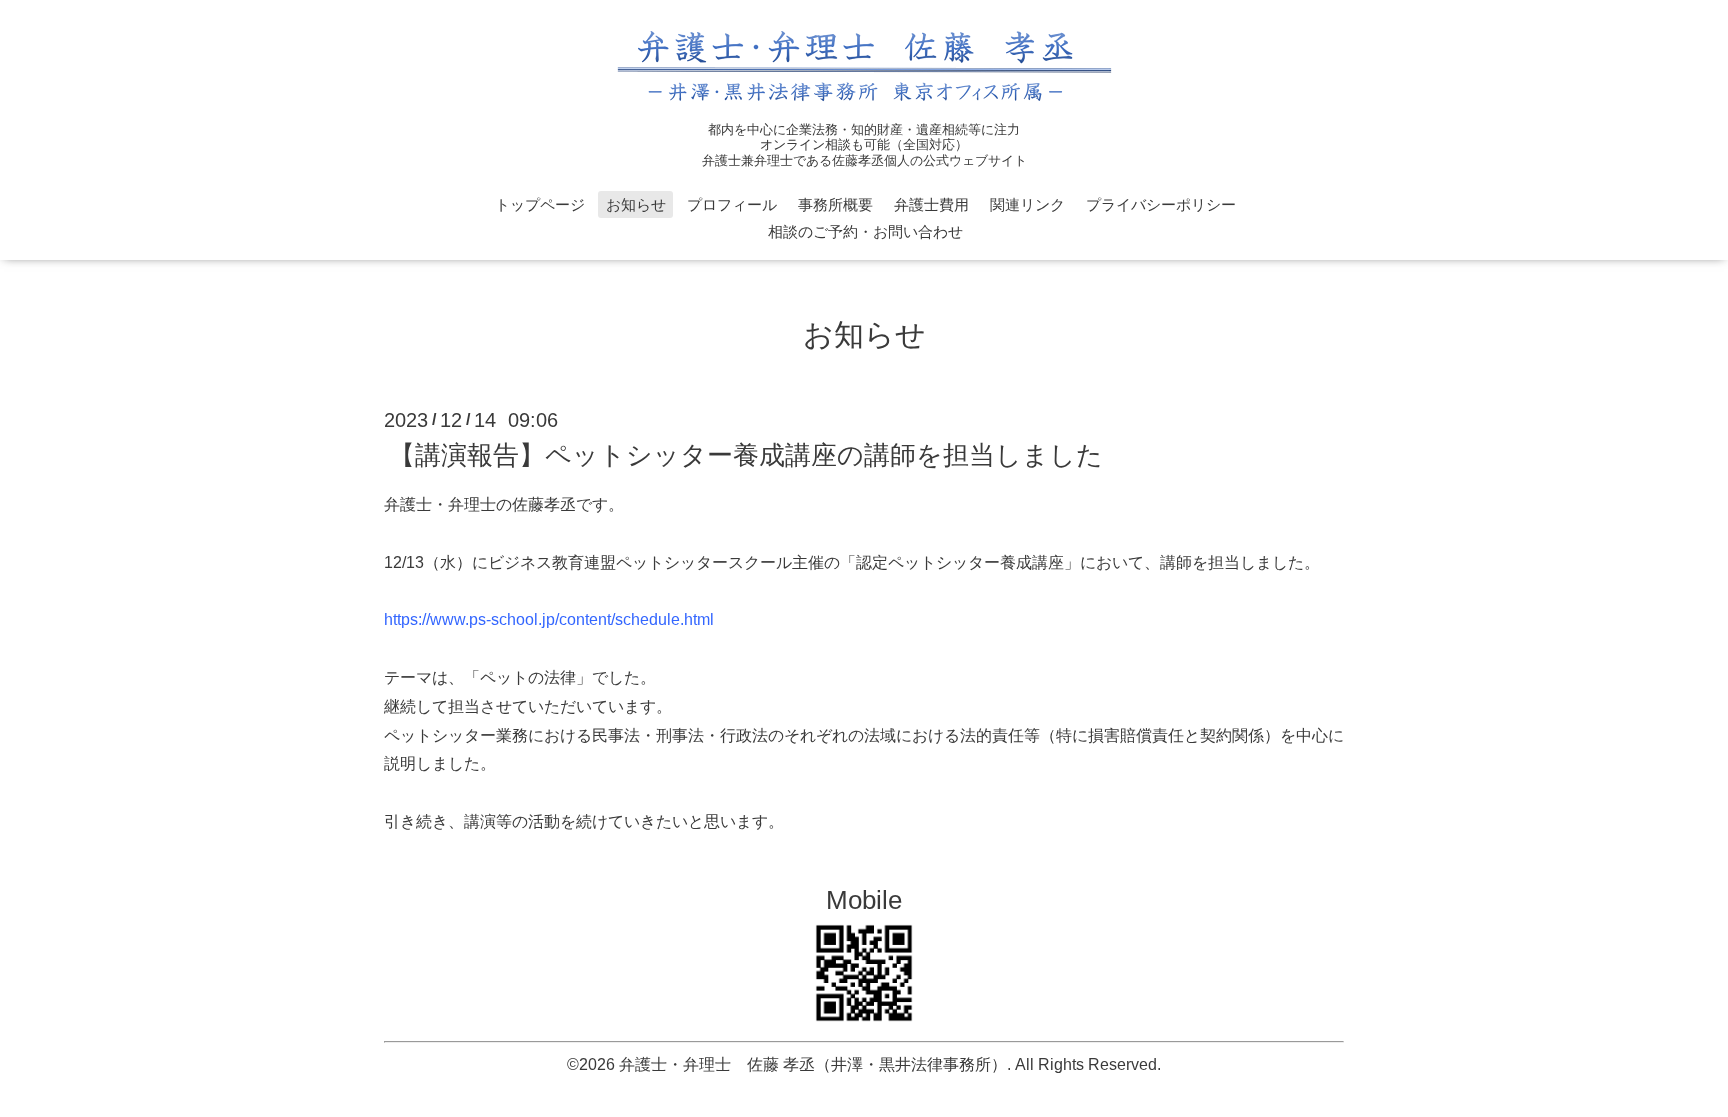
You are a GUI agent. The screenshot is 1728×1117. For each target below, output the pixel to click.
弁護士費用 (931, 204)
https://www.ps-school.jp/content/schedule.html (549, 619)
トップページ (540, 204)
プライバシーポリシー (1161, 204)
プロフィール (732, 204)
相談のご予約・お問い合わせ (865, 231)
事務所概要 (835, 204)
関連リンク (1027, 204)
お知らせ (636, 204)
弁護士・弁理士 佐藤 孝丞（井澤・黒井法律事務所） (813, 1064)
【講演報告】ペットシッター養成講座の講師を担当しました (746, 455)
